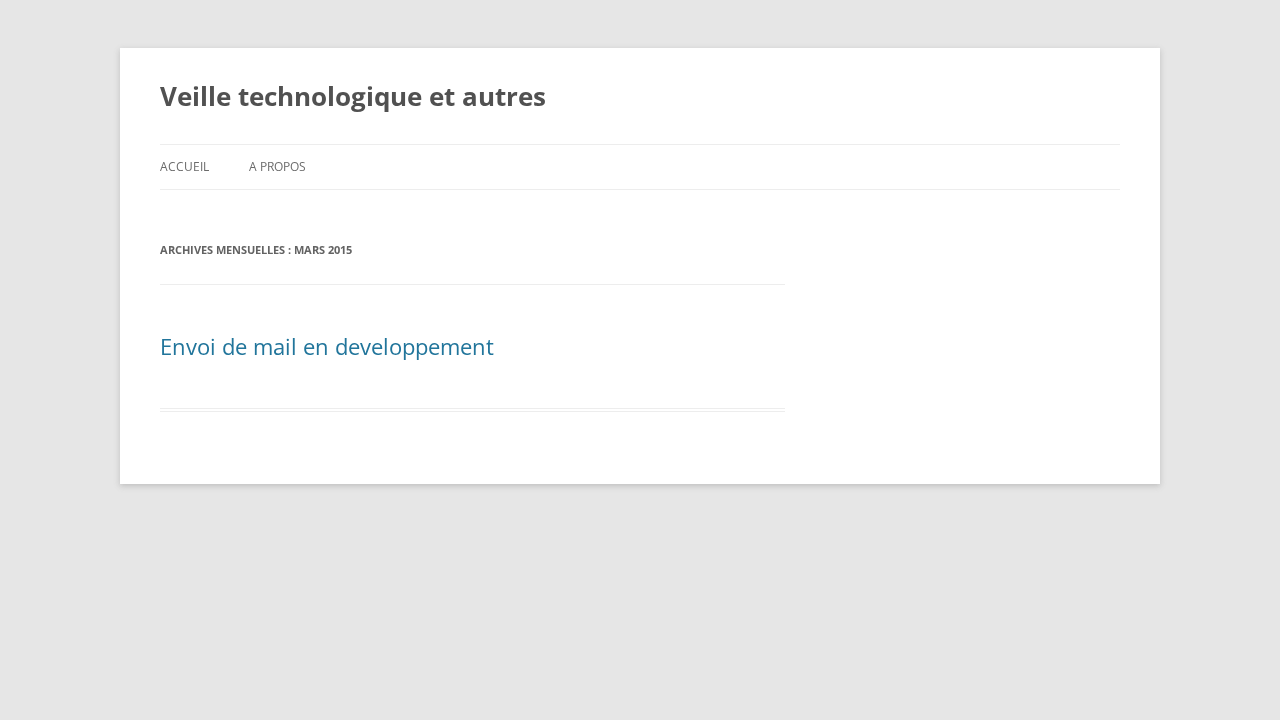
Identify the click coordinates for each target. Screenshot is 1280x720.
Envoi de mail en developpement (327, 346)
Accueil (184, 166)
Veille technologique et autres (353, 96)
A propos (277, 166)
